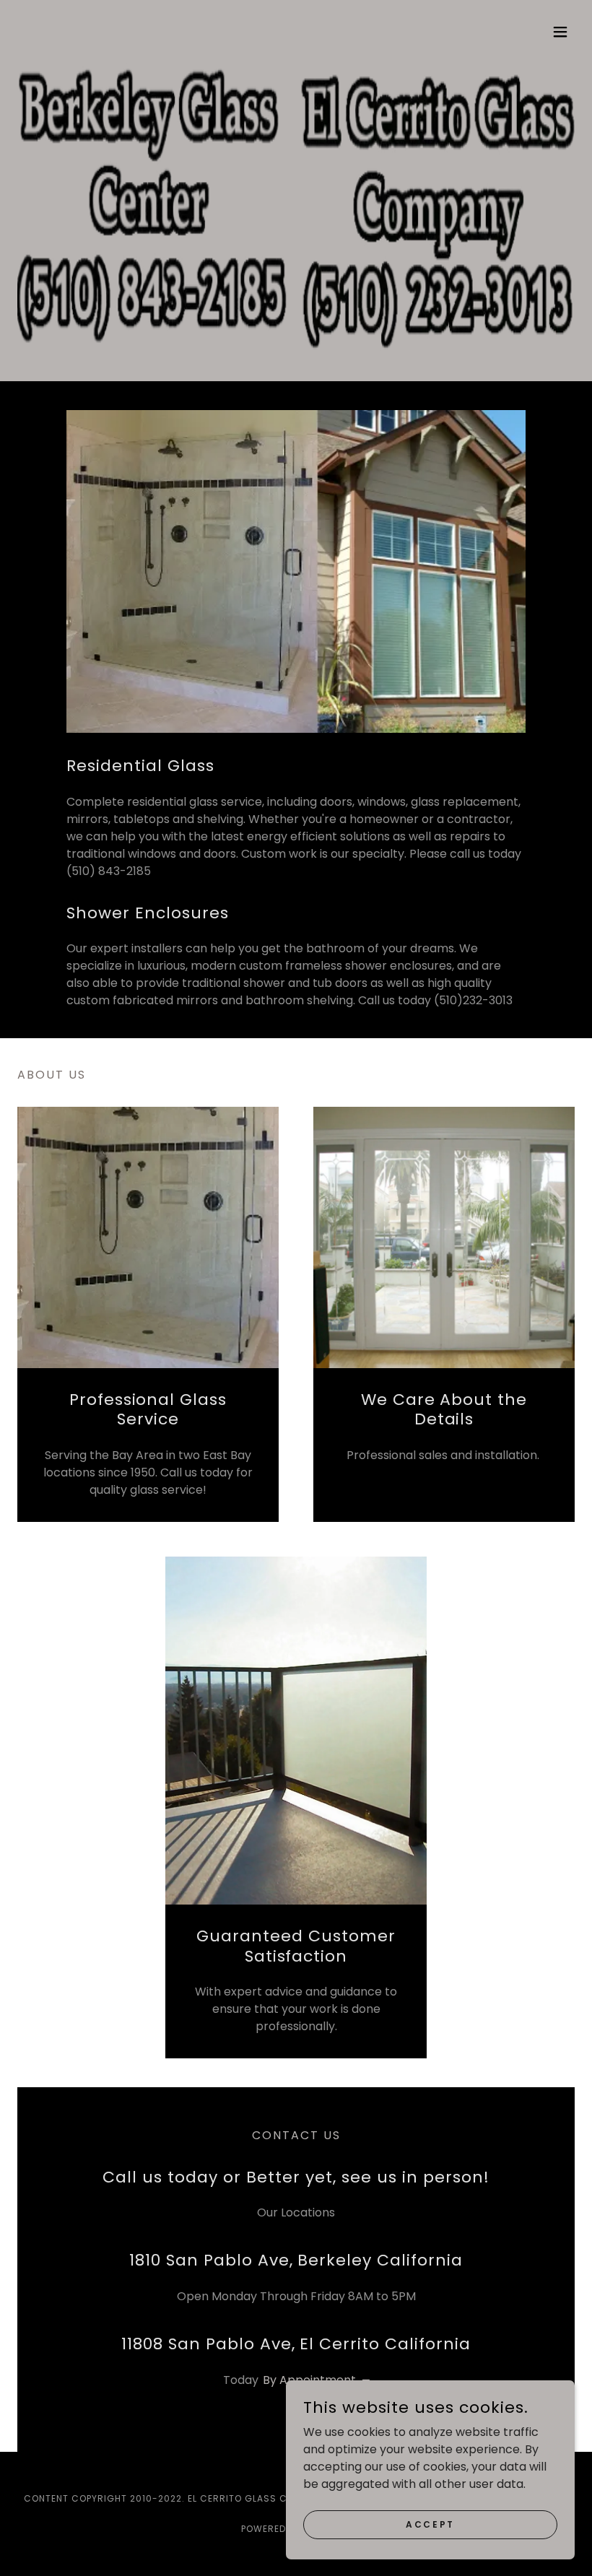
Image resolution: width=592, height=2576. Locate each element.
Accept (430, 2524)
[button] (560, 32)
